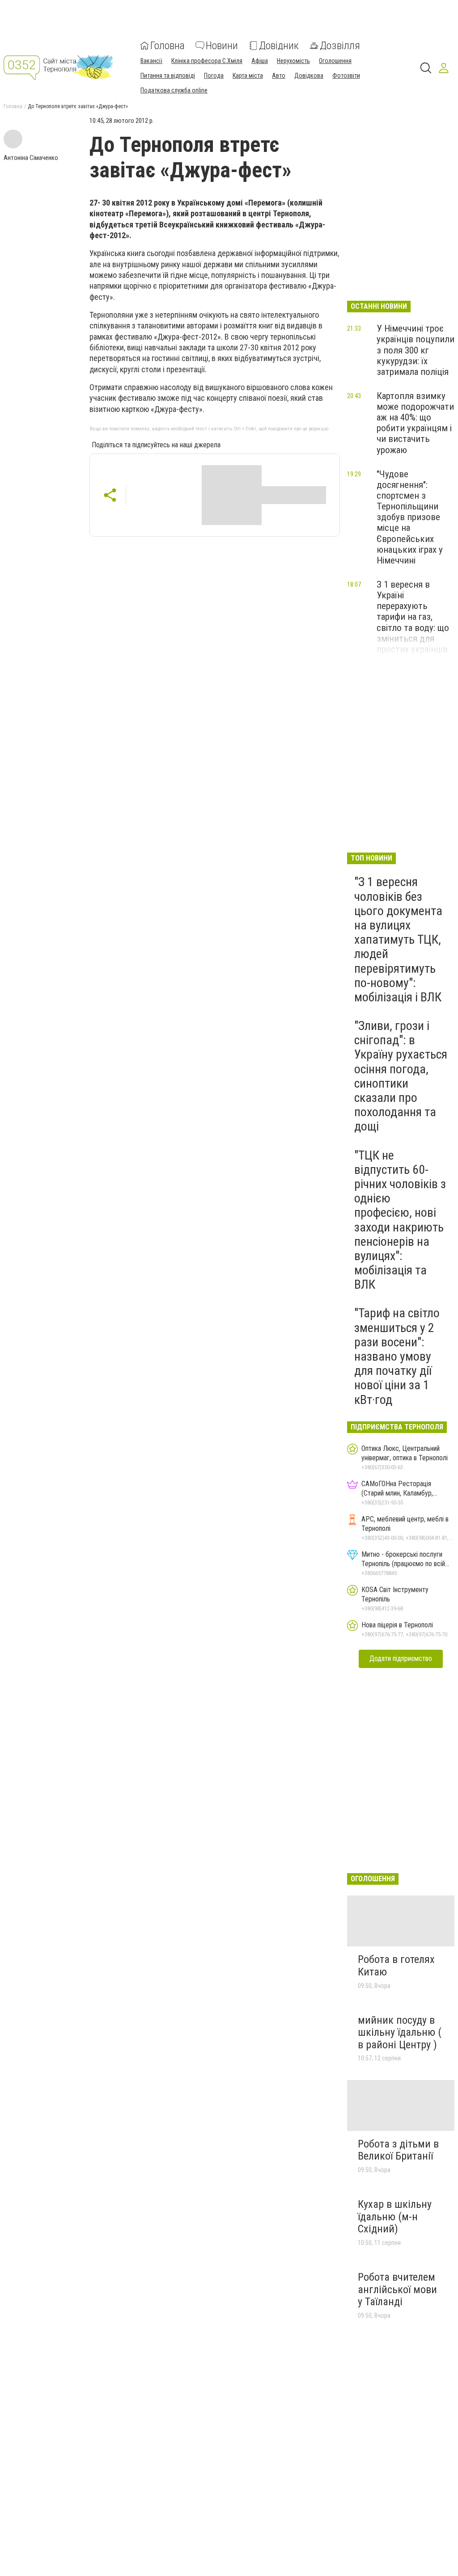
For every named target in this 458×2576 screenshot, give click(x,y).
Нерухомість (293, 61)
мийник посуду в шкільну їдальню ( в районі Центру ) (400, 2032)
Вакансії (151, 61)
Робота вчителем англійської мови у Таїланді (397, 2289)
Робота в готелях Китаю (396, 1966)
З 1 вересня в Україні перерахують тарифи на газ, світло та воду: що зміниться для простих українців (413, 617)
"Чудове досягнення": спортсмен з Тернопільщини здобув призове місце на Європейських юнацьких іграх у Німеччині (410, 517)
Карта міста (248, 76)
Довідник (279, 46)
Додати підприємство (401, 1658)
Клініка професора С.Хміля (207, 61)
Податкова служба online (174, 90)
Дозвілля (340, 46)
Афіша (260, 61)
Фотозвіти (346, 76)
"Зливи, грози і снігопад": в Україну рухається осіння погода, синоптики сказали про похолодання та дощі (401, 1076)
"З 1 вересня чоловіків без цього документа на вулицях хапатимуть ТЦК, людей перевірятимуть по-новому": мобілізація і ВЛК (398, 939)
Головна (168, 46)
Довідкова (309, 76)
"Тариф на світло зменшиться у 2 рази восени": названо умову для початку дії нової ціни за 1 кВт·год (397, 1356)
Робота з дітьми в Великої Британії (398, 2150)
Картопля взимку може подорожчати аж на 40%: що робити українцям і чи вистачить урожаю (415, 423)
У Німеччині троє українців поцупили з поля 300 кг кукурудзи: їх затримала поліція (416, 350)
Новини (222, 46)
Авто (279, 76)
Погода (214, 76)
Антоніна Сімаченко (31, 158)
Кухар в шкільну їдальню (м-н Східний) (395, 2217)
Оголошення (335, 61)
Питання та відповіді (168, 76)
